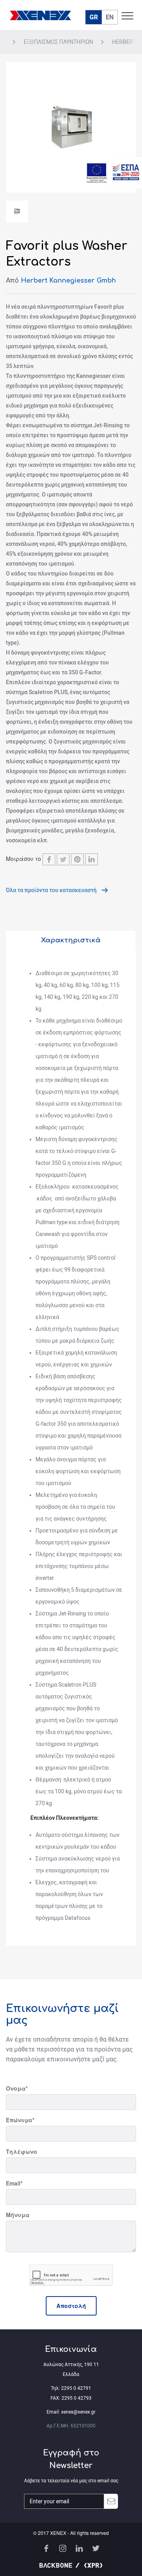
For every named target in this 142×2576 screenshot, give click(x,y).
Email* (14, 2183)
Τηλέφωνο (21, 2151)
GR (94, 17)
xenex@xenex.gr (78, 2412)
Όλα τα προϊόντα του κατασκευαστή (52, 890)
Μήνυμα (18, 2215)
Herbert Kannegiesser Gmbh (68, 281)
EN (110, 17)
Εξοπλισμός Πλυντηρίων (59, 42)
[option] (71, 127)
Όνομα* (17, 2088)
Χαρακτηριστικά (71, 940)
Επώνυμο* (20, 2120)
